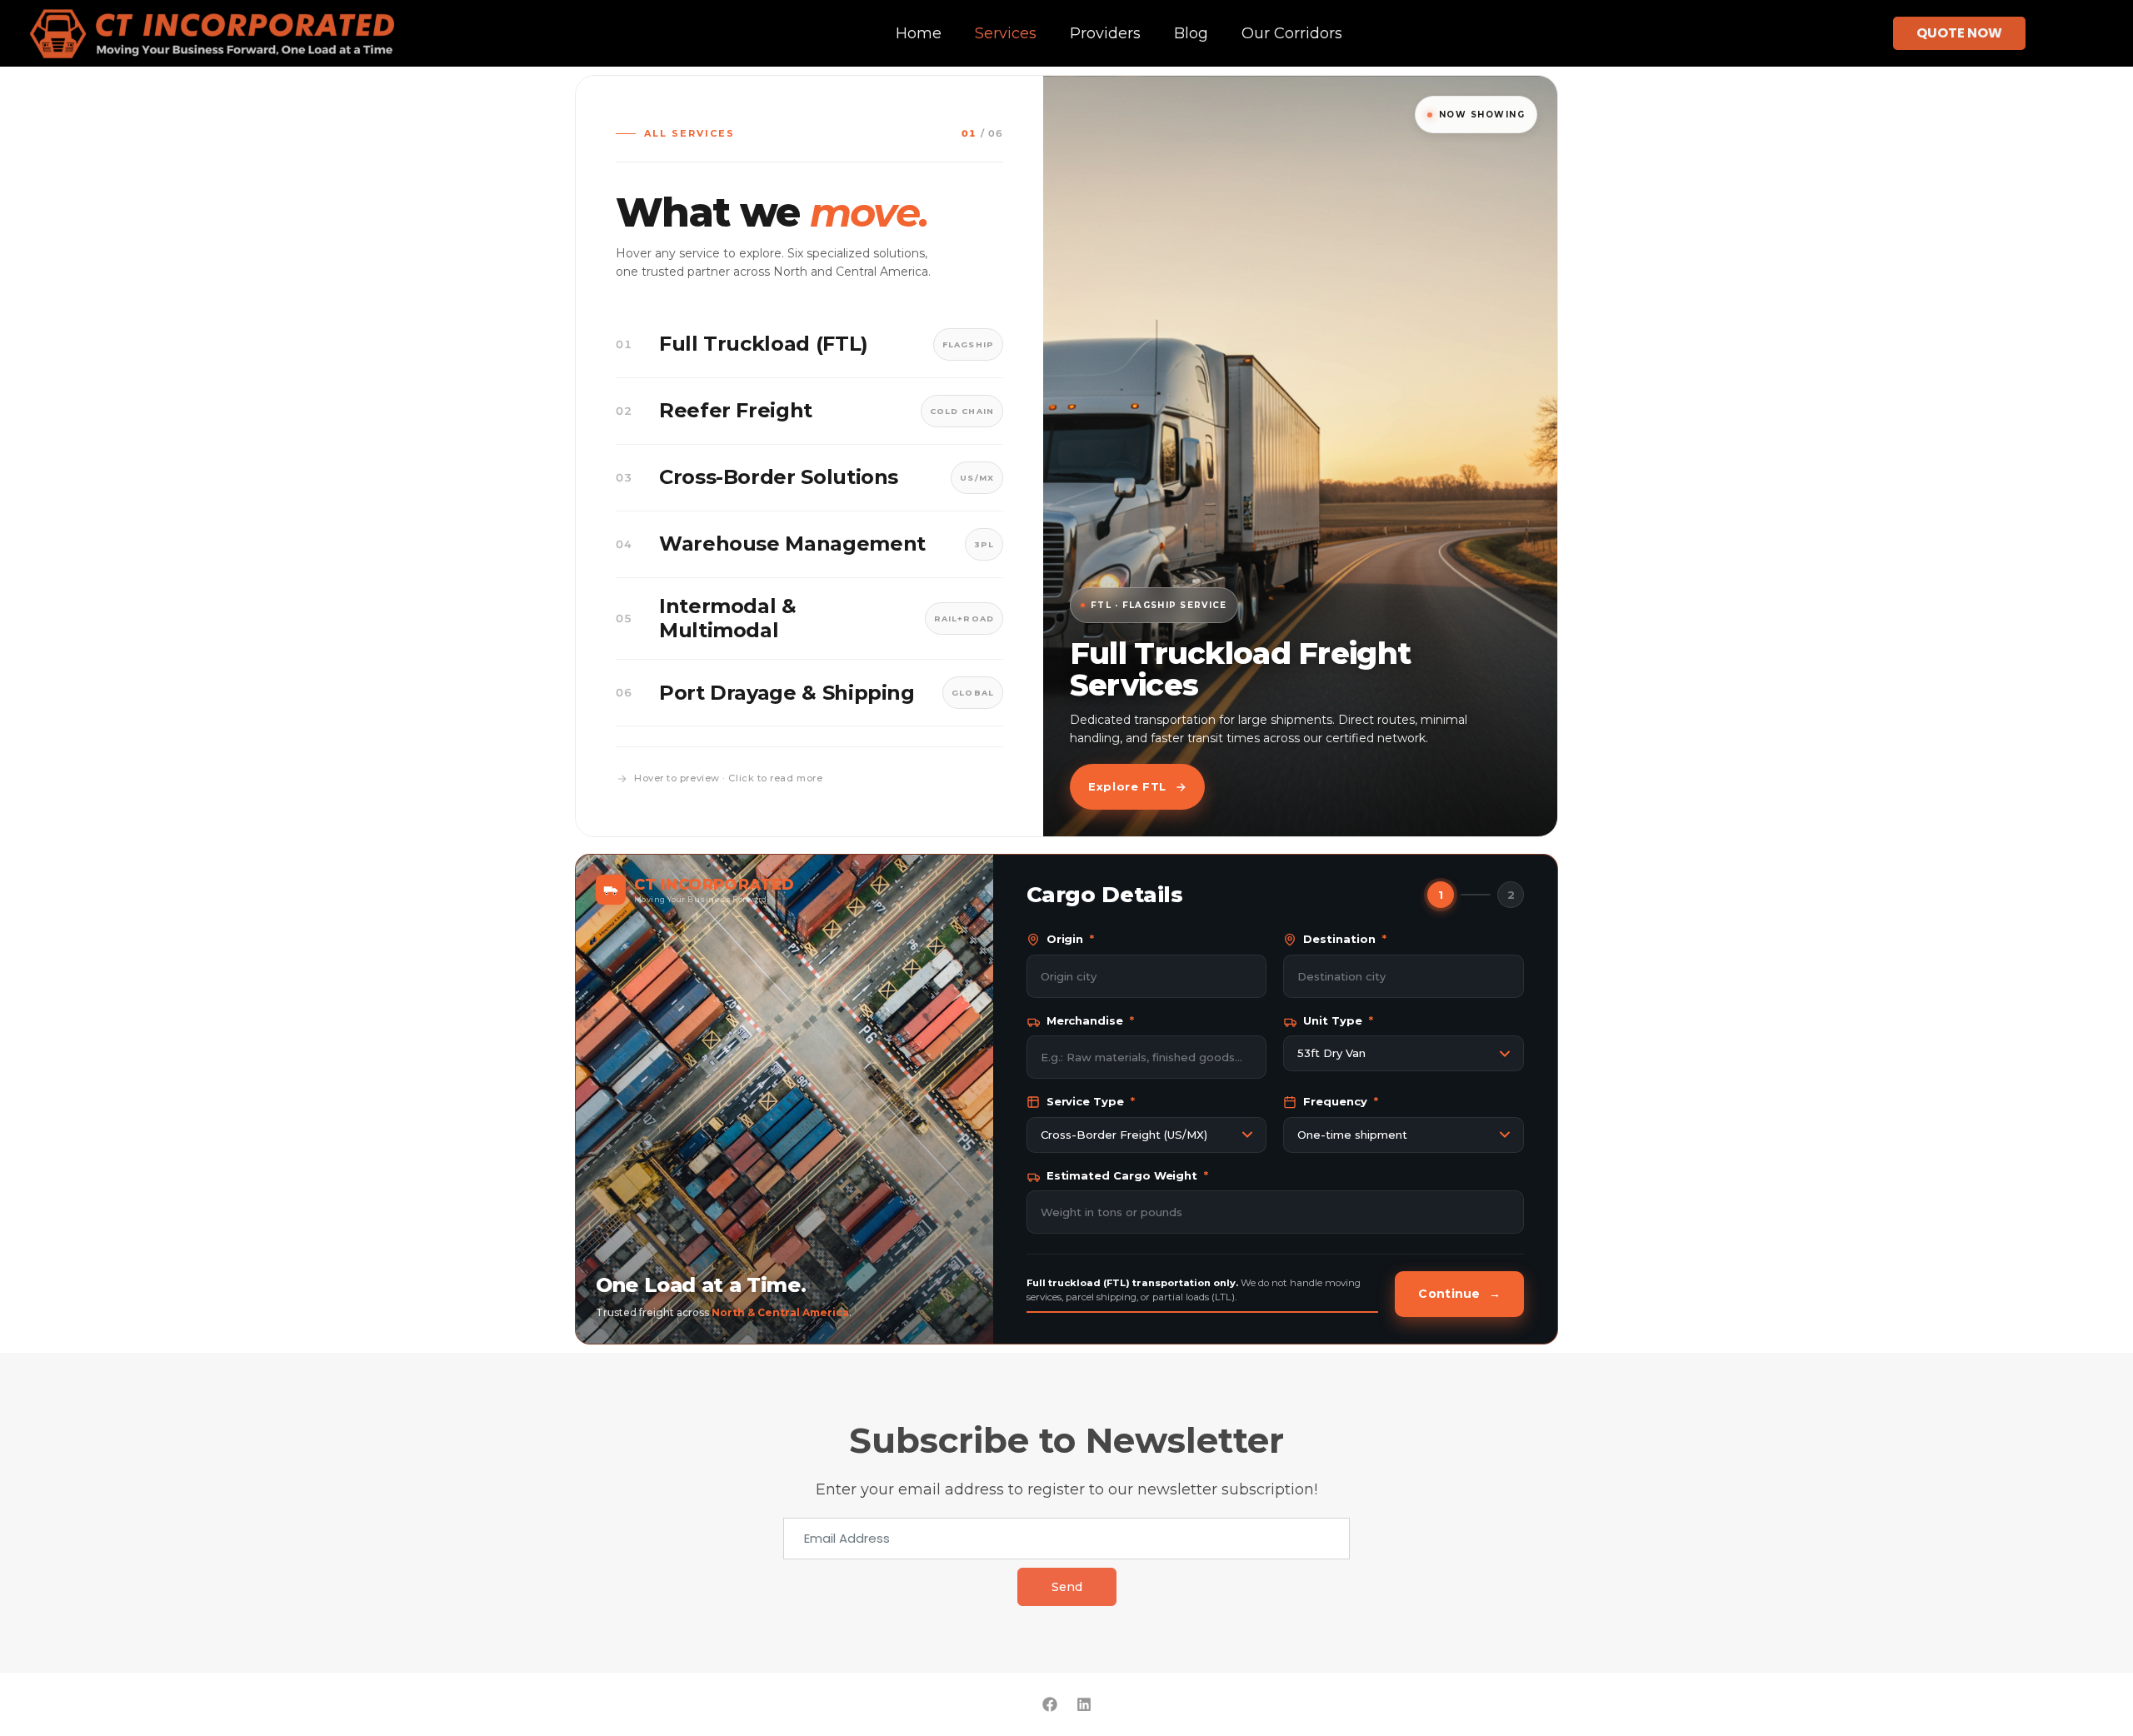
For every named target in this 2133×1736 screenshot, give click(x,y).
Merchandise (1090, 1020)
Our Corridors (1292, 33)
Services (1006, 33)
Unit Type (1338, 1020)
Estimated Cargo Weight (1128, 1175)
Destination (1344, 939)
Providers (1105, 33)
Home (919, 33)
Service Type (1091, 1101)
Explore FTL (1127, 786)
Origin (1071, 939)
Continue (1459, 1294)
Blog (1191, 33)
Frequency (1340, 1101)
